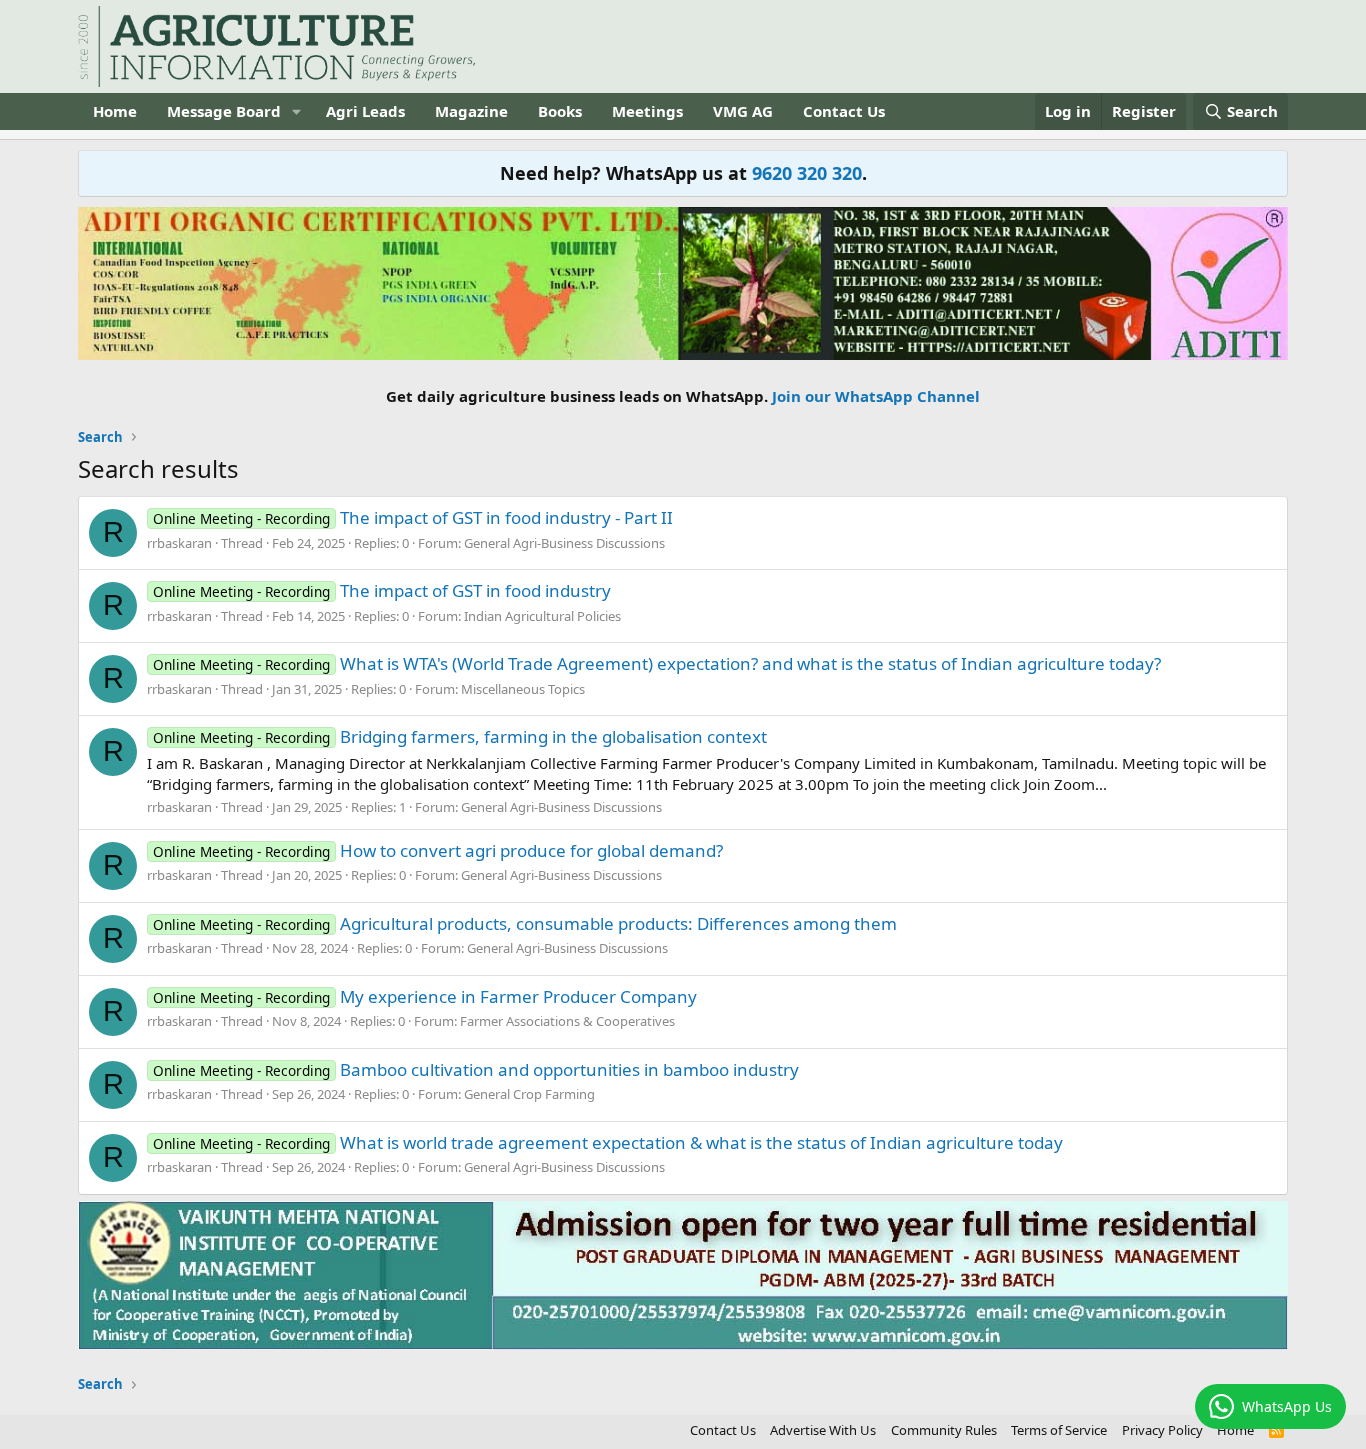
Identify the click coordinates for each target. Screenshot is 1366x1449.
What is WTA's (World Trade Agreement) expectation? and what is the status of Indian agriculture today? (657, 663)
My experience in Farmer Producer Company (425, 996)
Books (560, 111)
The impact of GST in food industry (382, 590)
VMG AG (743, 111)
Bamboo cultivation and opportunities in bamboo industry (476, 1069)
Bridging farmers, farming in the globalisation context (460, 736)
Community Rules (944, 1430)
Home (115, 111)
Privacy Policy (1162, 1430)
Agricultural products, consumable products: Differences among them (525, 923)
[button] (297, 111)
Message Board (224, 111)
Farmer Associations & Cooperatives (567, 1021)
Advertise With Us (823, 1430)
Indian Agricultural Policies (542, 616)
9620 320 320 (807, 173)
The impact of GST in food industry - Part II (413, 517)
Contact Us (844, 111)
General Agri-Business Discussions (564, 543)
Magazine (471, 111)
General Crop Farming (529, 1094)
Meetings (647, 111)
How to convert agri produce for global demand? (438, 850)
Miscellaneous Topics (523, 689)
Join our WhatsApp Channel (876, 396)
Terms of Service (1059, 1430)
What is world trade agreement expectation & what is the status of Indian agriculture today (608, 1142)
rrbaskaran (179, 543)
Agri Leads (365, 111)
